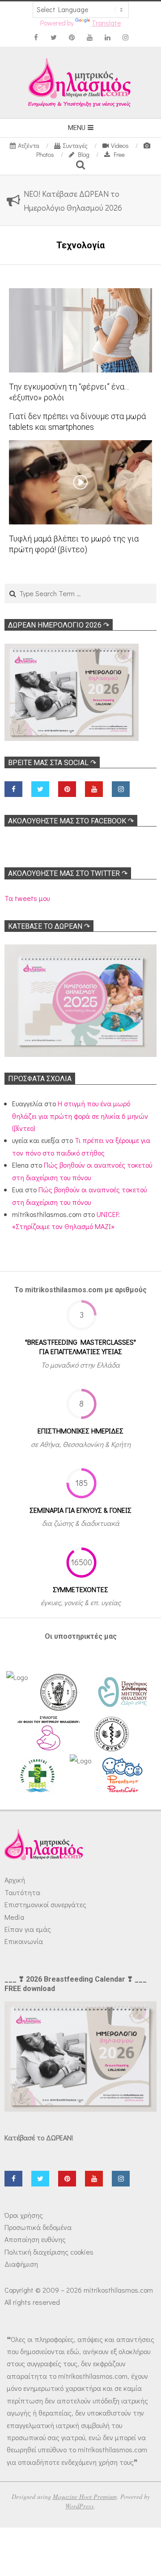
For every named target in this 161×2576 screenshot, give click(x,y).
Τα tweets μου (27, 898)
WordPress (80, 2506)
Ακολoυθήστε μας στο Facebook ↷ (71, 821)
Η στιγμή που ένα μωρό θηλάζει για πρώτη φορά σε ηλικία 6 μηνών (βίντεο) (80, 1116)
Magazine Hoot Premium (85, 2496)
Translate (106, 23)
